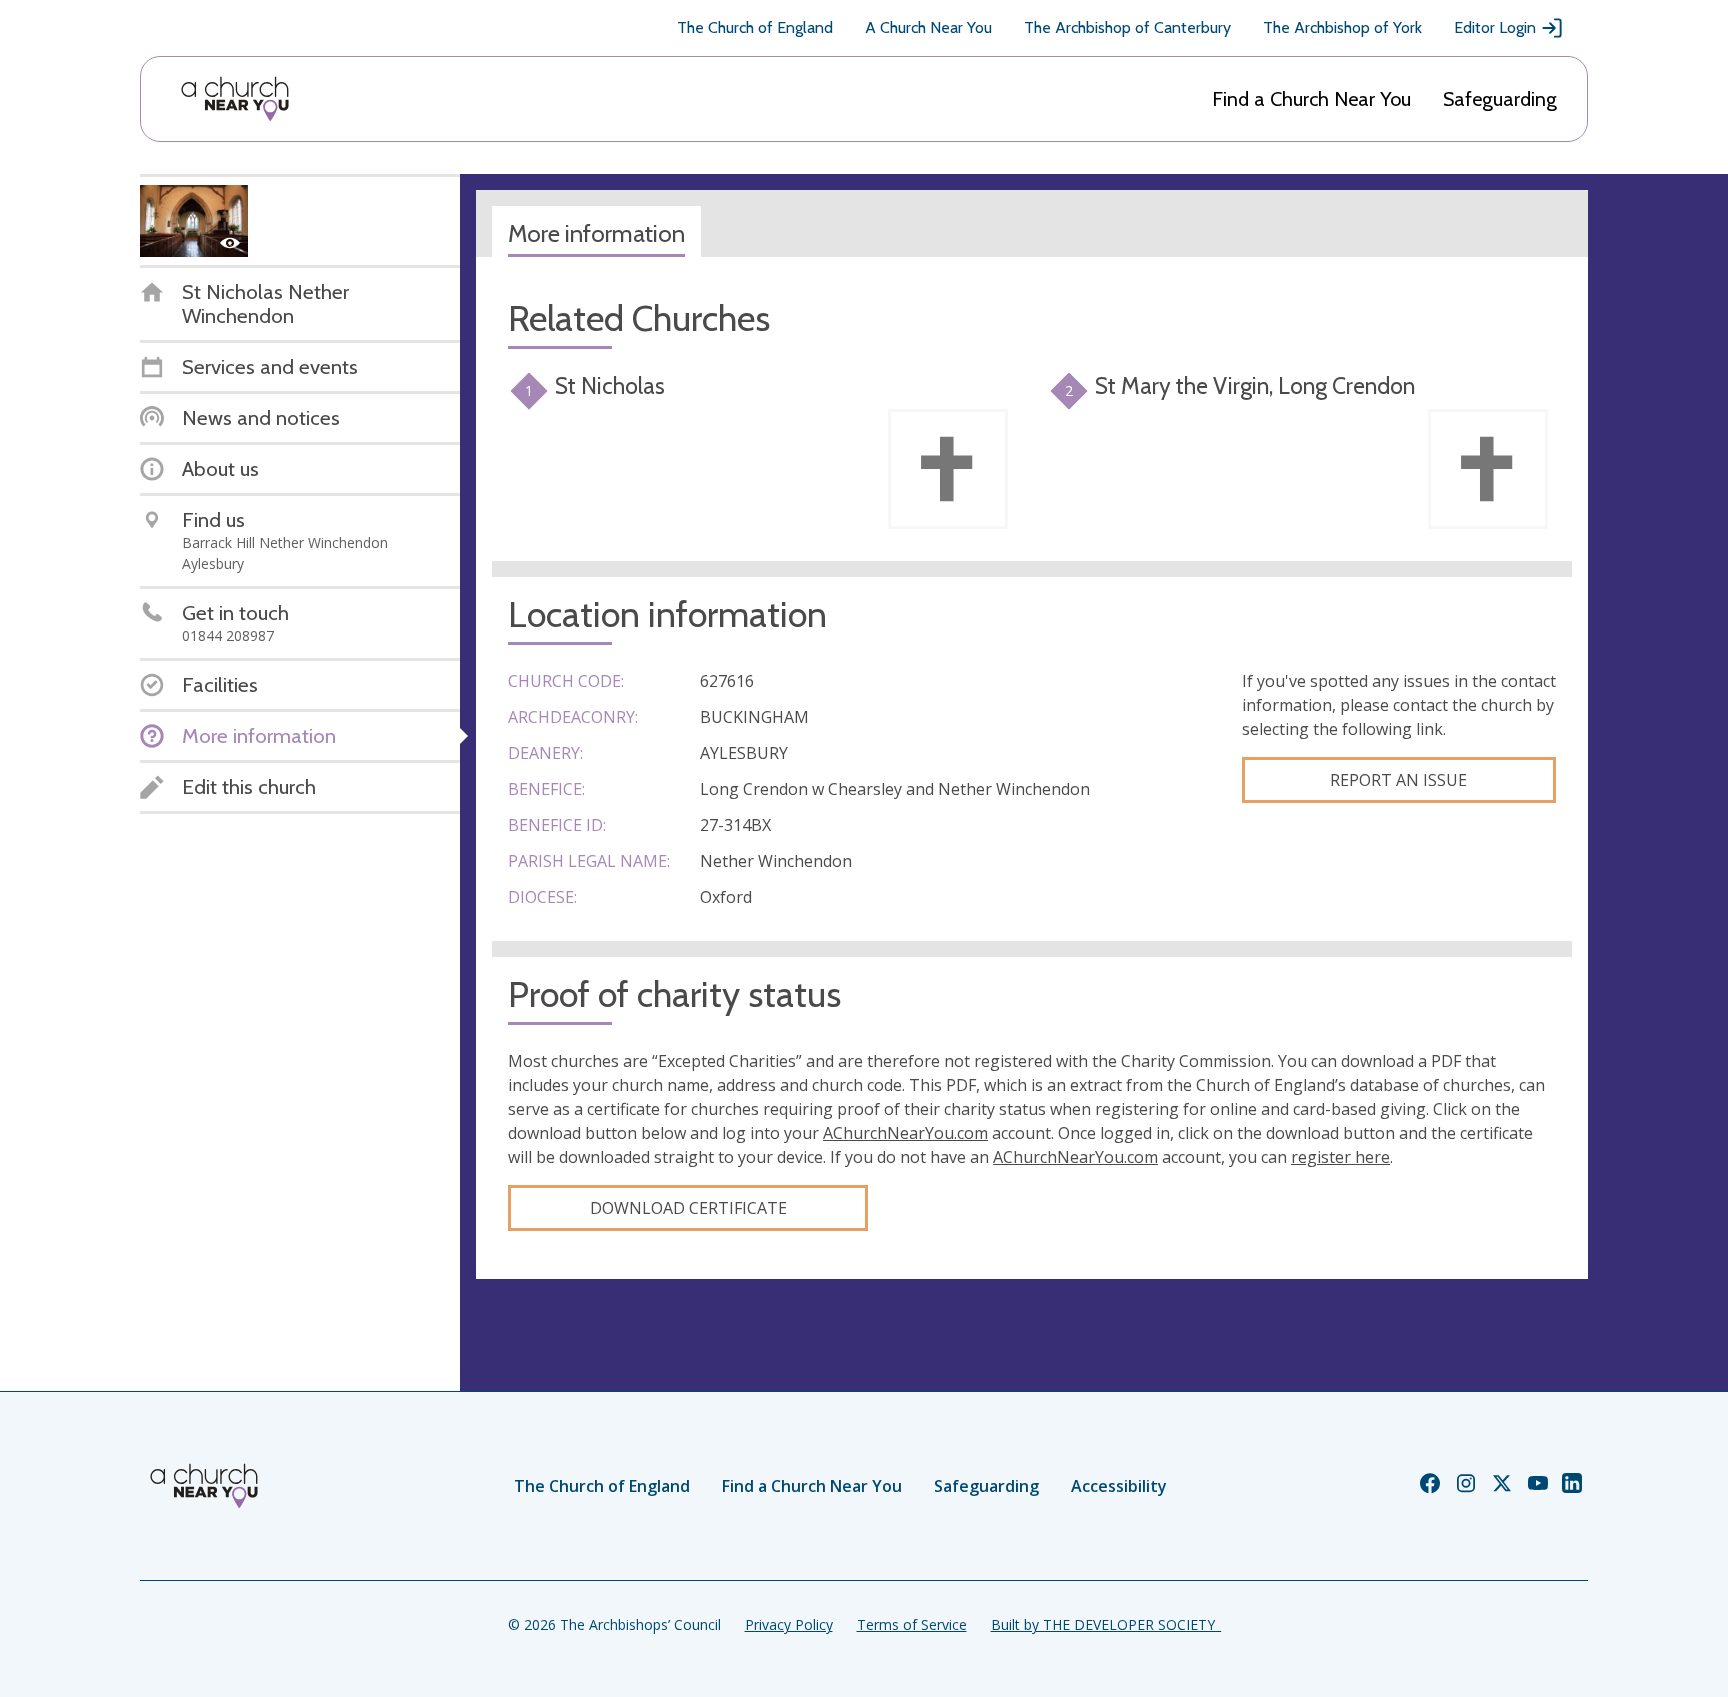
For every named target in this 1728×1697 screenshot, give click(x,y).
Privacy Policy (789, 1624)
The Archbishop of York (1342, 27)
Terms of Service (912, 1624)
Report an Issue (1398, 780)
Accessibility (1119, 1486)
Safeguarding (1500, 99)
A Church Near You (928, 27)
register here (1340, 1157)
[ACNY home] (235, 99)
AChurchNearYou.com (905, 1133)
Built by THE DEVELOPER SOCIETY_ (1106, 1624)
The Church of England (755, 27)
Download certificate (688, 1208)
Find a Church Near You (1311, 99)
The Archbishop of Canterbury (1127, 27)
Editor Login (1495, 27)
